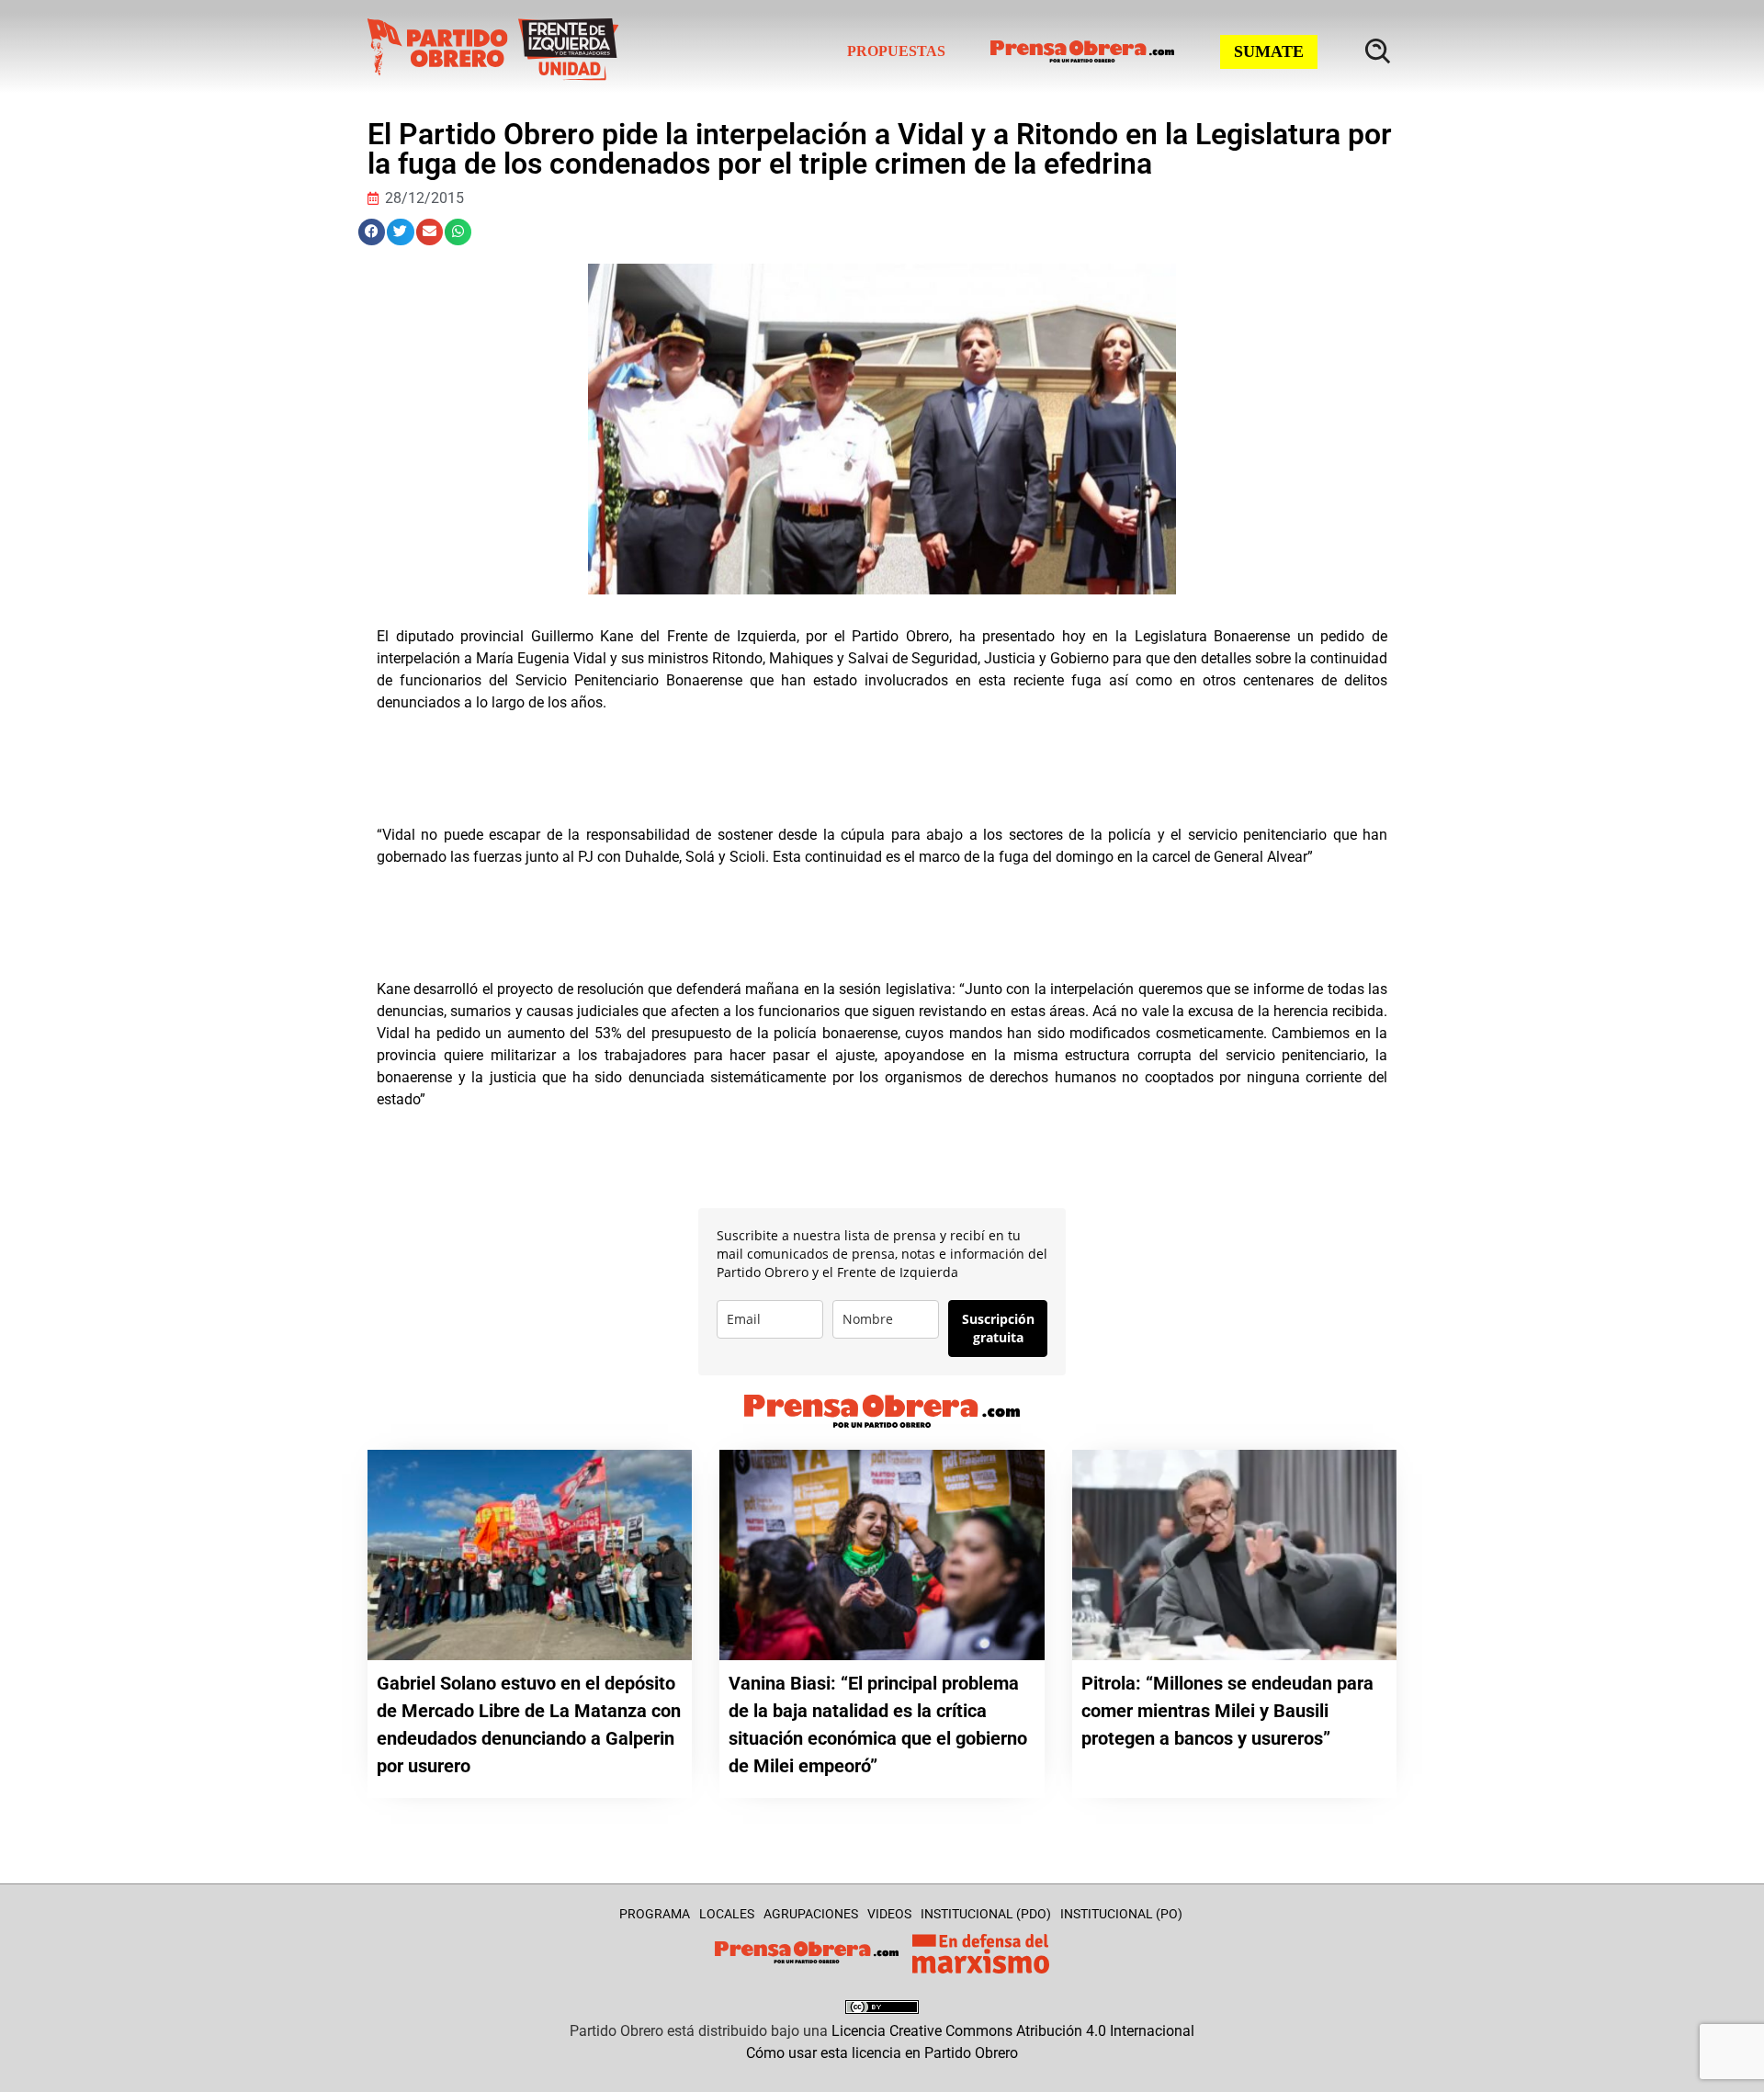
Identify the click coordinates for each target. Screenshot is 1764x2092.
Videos (889, 1914)
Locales (727, 1914)
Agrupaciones (811, 1914)
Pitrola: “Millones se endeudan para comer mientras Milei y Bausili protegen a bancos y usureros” (1227, 1711)
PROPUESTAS (896, 51)
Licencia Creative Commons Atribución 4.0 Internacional (1013, 2031)
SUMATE (1269, 51)
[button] (372, 232)
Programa (655, 1914)
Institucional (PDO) (986, 1914)
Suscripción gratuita (998, 1328)
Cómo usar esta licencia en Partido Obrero (882, 2053)
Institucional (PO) (1121, 1914)
